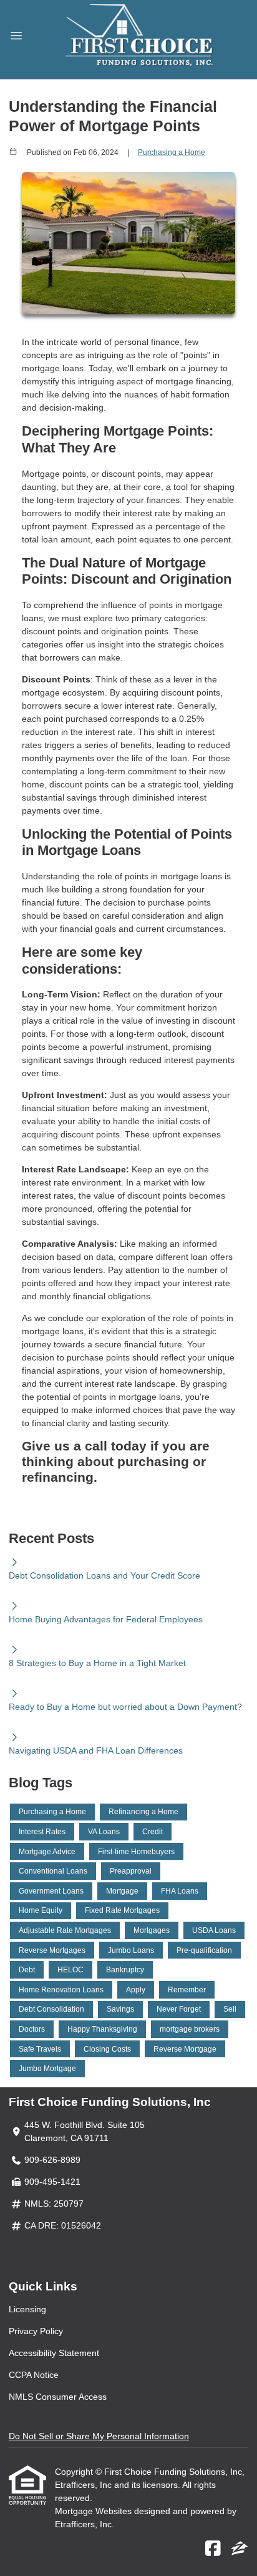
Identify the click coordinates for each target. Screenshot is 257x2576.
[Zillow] (240, 2549)
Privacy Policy (36, 2331)
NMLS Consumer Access (58, 2397)
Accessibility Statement (54, 2353)
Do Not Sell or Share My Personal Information (99, 2436)
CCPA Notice (34, 2375)
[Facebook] (213, 2549)
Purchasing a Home (172, 152)
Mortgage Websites (95, 2511)
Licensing (27, 2309)
